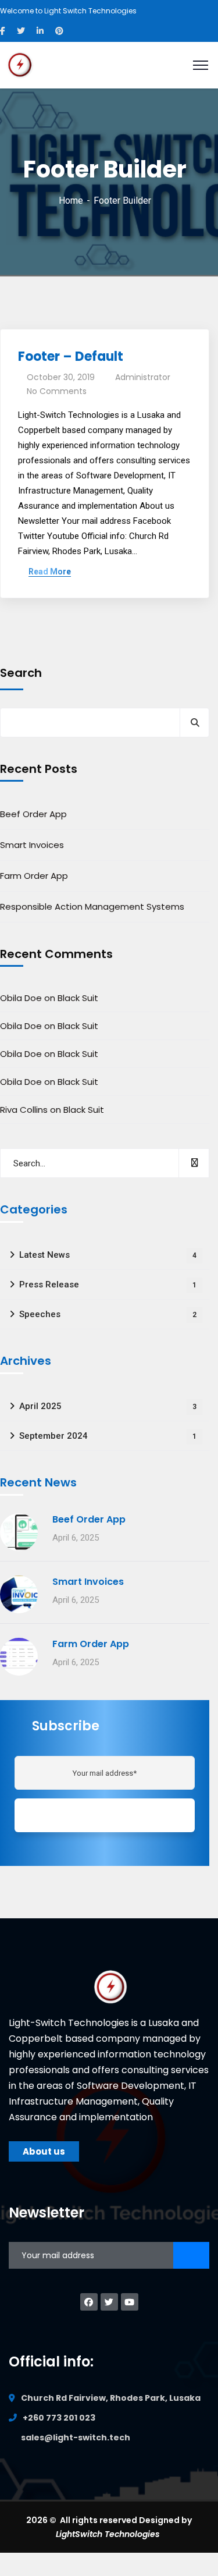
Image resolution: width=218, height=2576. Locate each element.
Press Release (108, 1285)
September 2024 (108, 1436)
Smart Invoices (32, 845)
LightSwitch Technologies (109, 2534)
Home (71, 201)
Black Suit (78, 998)
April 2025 (108, 1406)
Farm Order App (34, 876)
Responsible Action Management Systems (92, 906)
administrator (143, 377)
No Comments (57, 391)
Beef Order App (33, 814)
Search (21, 673)
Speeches (108, 1314)
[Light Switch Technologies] (20, 64)
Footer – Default (71, 356)
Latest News (108, 1255)
